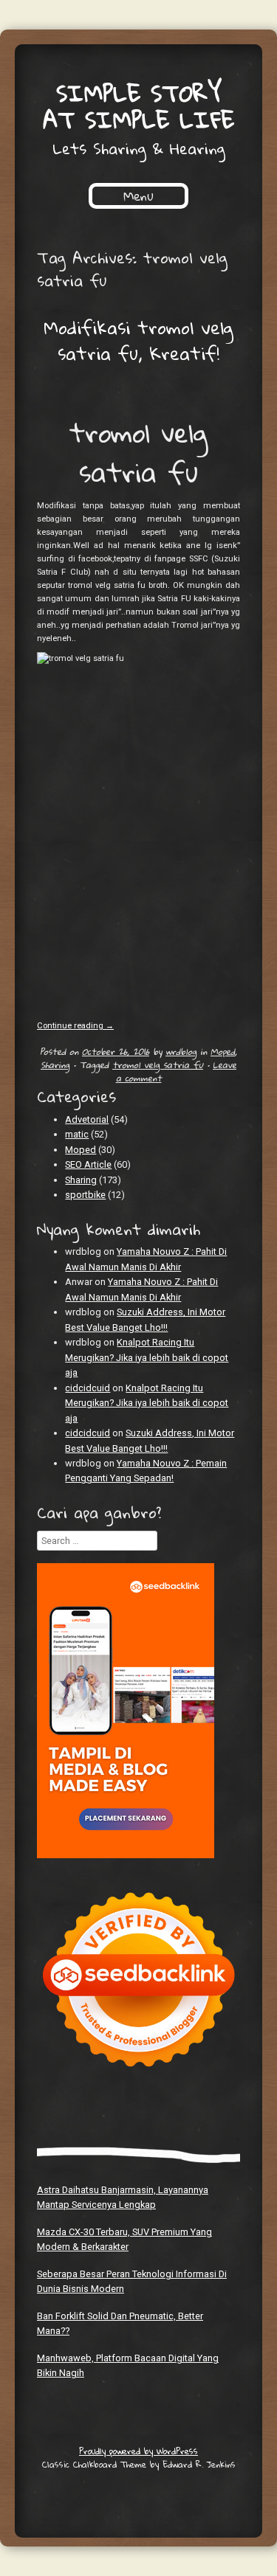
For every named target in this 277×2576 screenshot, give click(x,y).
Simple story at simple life (139, 107)
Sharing (55, 1064)
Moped (223, 1051)
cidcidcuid (88, 1388)
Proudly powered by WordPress (138, 2451)
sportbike (85, 1195)
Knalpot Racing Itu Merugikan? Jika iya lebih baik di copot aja (147, 1357)
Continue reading (75, 1026)
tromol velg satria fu (158, 1064)
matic (77, 1134)
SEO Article (88, 1164)
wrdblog (181, 1051)
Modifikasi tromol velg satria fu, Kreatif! (138, 341)
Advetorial (87, 1119)
